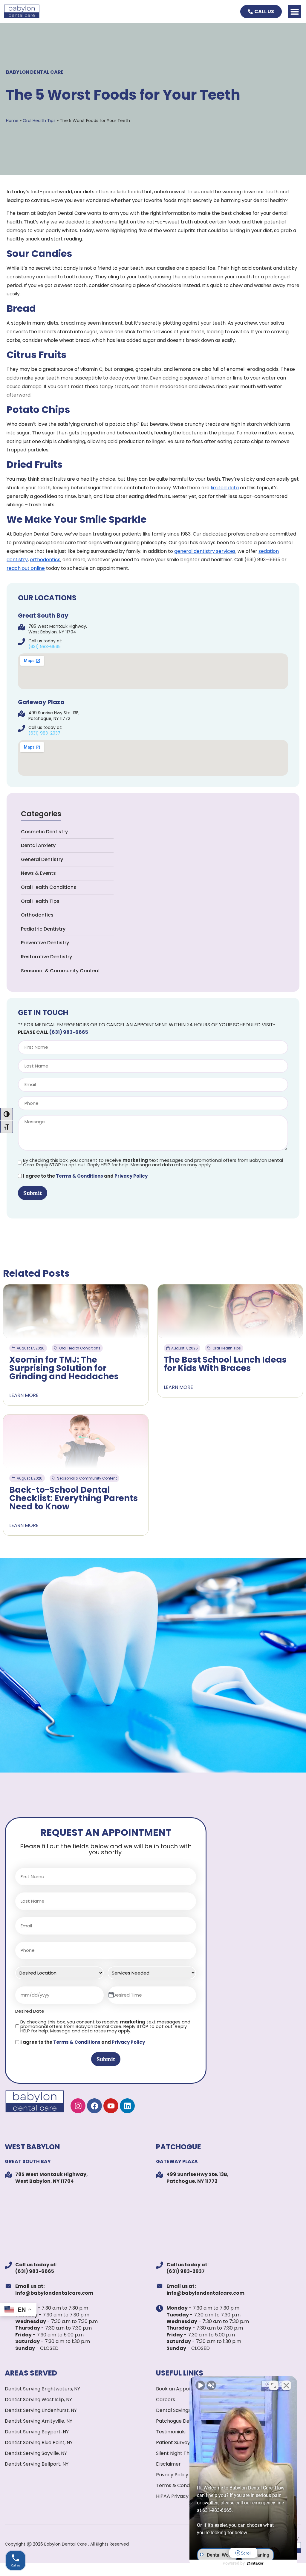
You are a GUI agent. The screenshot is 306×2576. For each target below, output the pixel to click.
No (143, 1303)
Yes (163, 1303)
